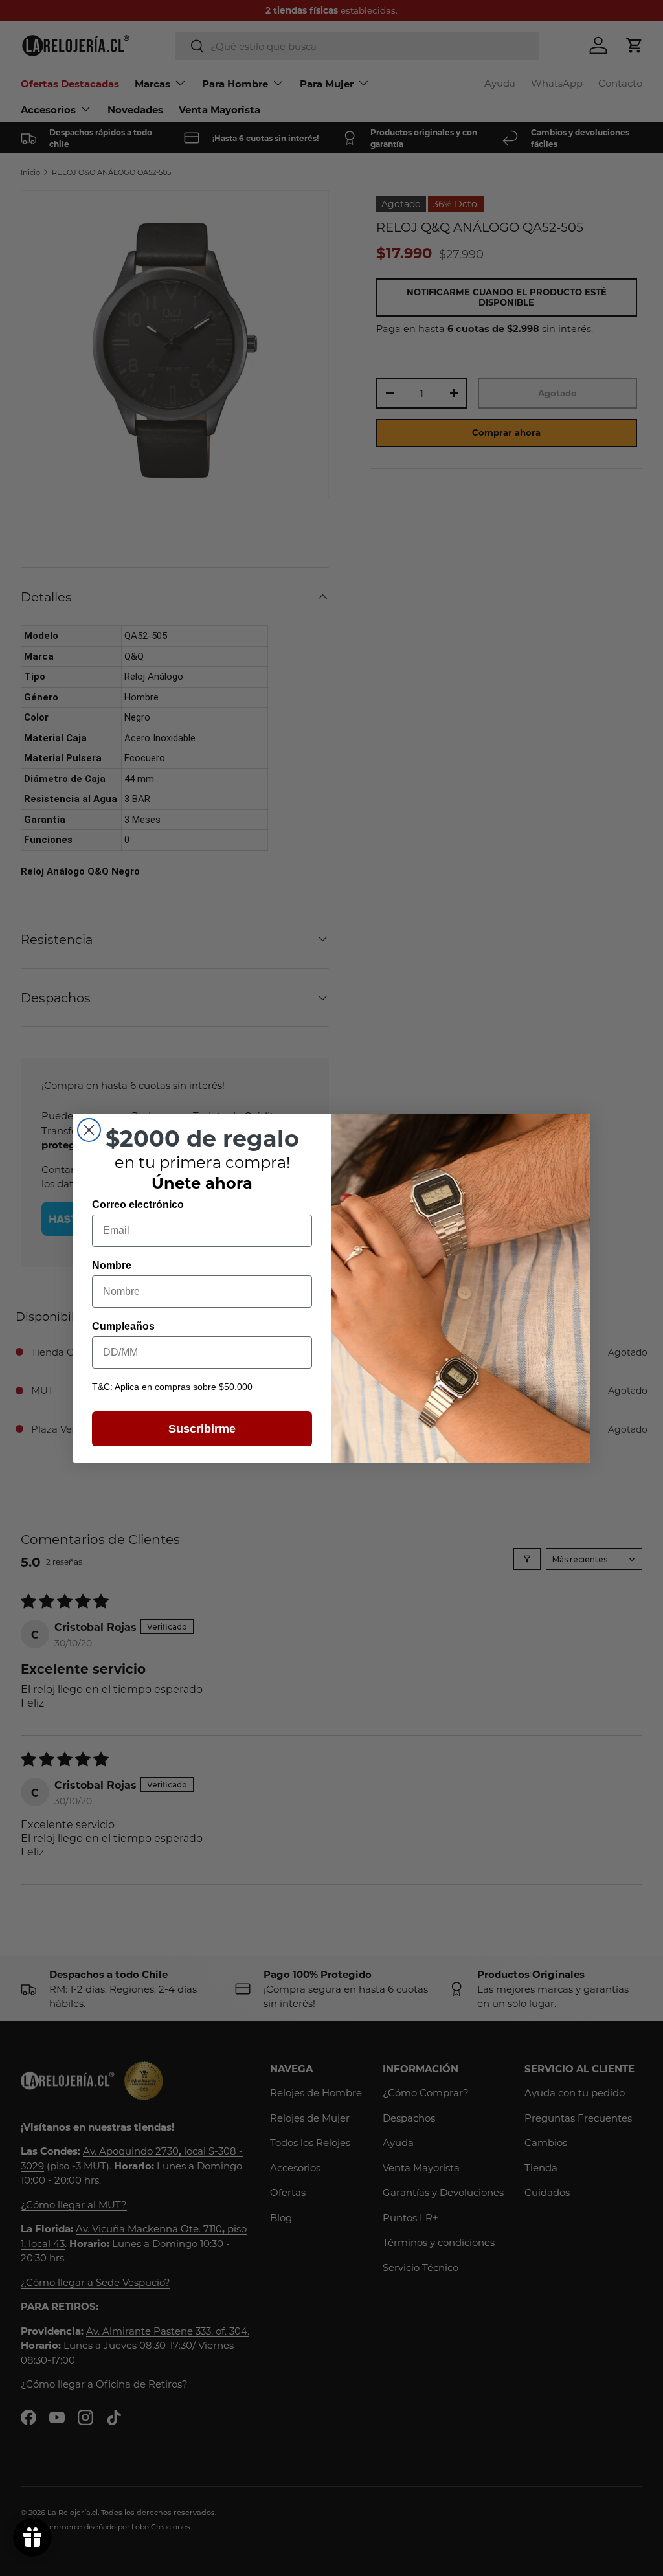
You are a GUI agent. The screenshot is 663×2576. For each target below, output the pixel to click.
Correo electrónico (138, 1204)
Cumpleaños (123, 1326)
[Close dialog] (89, 1130)
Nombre (112, 1265)
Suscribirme (202, 1429)
